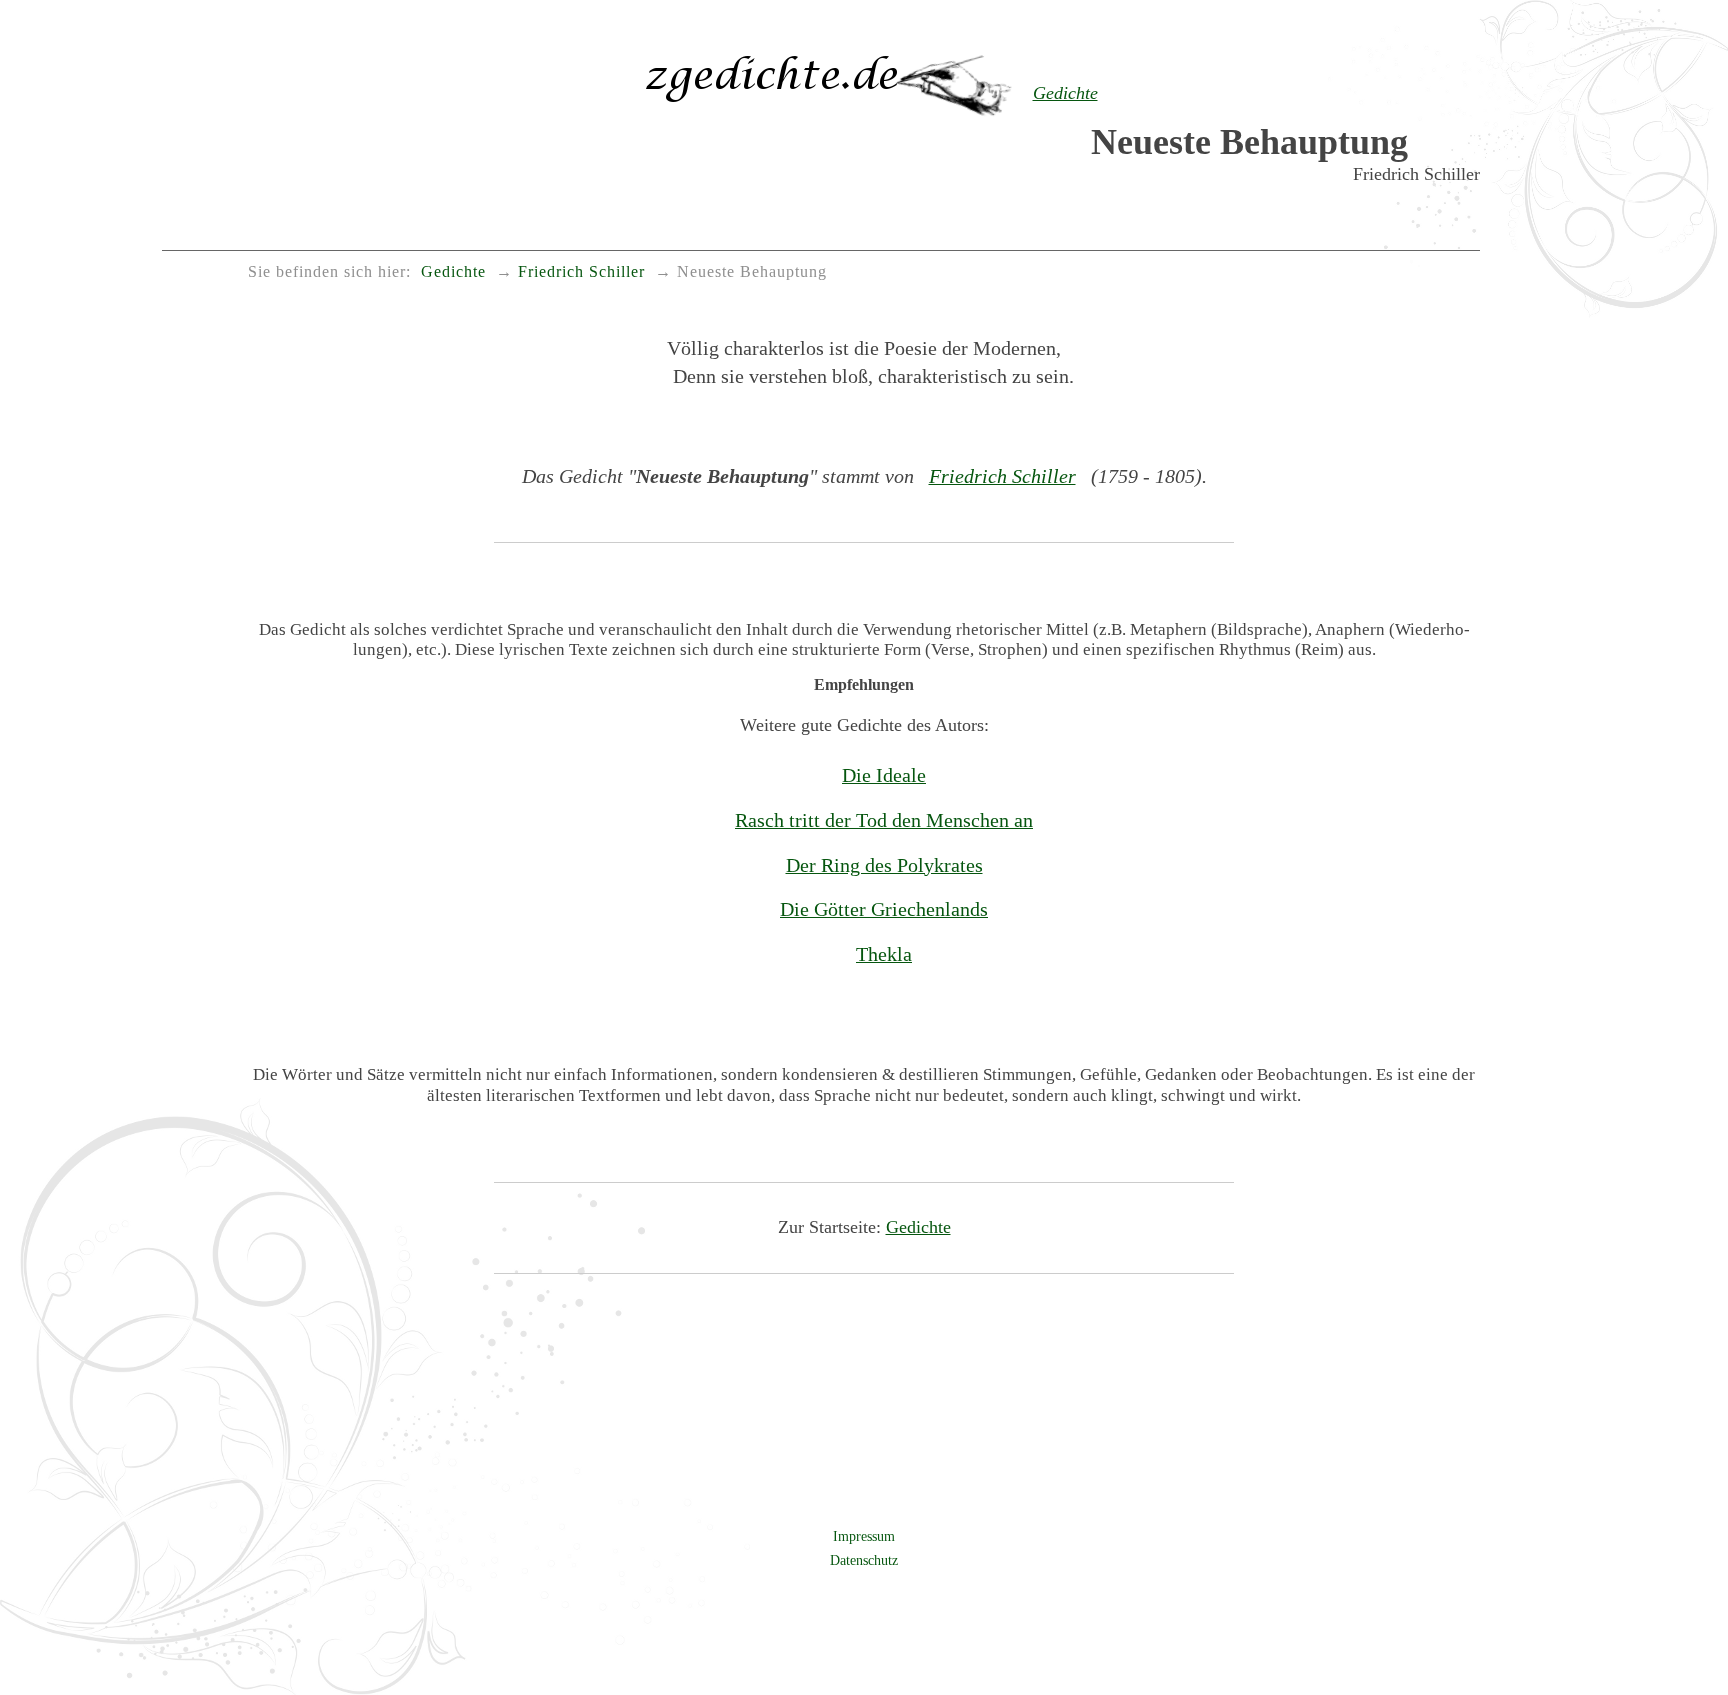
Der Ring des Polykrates (884, 865)
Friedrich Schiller (1002, 476)
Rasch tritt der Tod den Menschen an (884, 820)
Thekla (884, 954)
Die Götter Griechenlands (884, 909)
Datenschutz (864, 1560)
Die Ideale (884, 775)
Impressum (864, 1536)
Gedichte (918, 1227)
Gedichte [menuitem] (453, 272)
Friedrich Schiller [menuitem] (581, 272)
